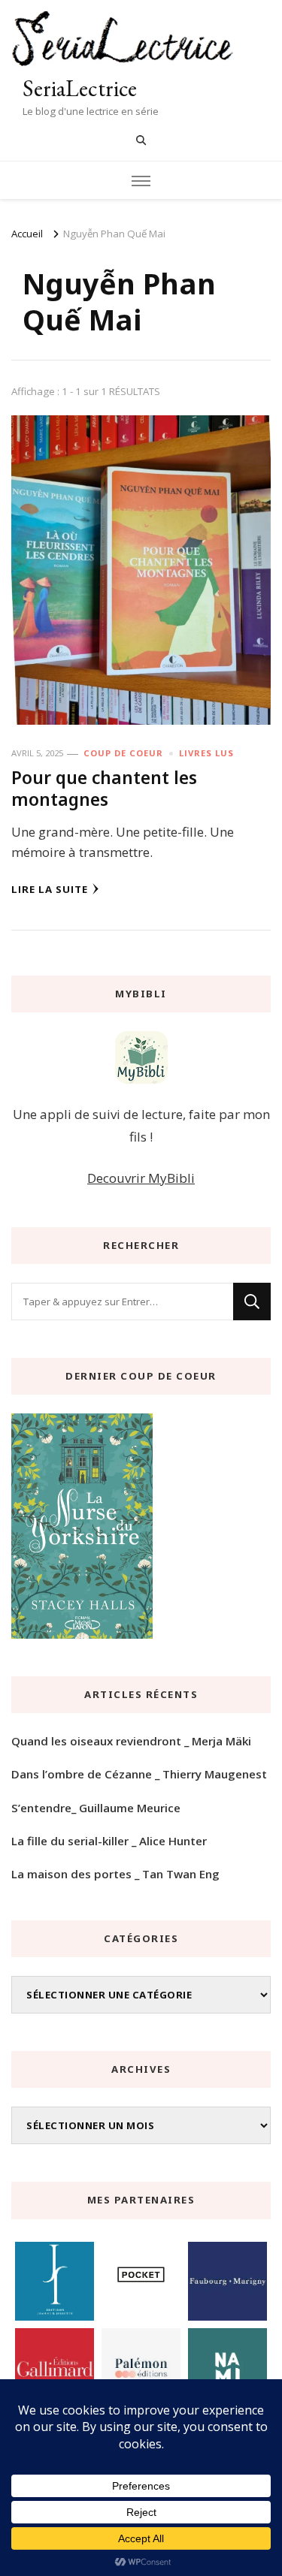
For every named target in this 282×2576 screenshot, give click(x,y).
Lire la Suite (50, 889)
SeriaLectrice (80, 88)
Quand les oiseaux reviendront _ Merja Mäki (131, 1741)
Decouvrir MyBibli (141, 1178)
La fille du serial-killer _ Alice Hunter (109, 1841)
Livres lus (206, 753)
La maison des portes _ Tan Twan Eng (115, 1874)
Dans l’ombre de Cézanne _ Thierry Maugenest (139, 1774)
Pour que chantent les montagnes (104, 788)
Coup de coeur (123, 753)
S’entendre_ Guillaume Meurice (96, 1808)
